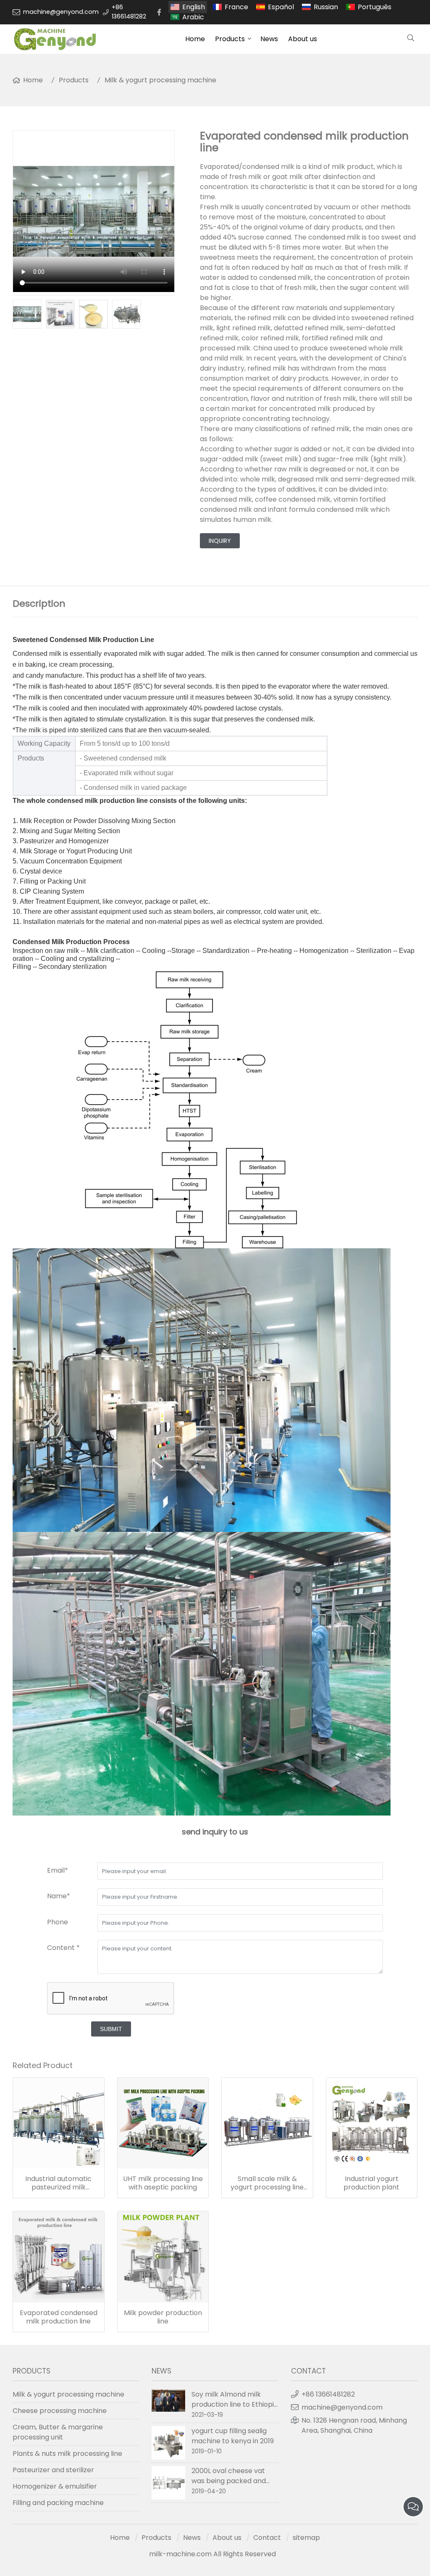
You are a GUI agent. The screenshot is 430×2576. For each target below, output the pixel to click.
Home (195, 39)
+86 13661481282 (129, 12)
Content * (63, 1948)
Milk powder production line (163, 2317)
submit (111, 2029)
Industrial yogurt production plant (371, 2183)
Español (281, 7)
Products (230, 39)
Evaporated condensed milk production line (59, 2317)
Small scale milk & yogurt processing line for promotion (267, 2183)
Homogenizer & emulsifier (55, 2486)
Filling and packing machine (58, 2503)
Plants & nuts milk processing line (67, 2454)
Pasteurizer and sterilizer (53, 2470)
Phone (58, 1922)
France (236, 7)
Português (375, 7)
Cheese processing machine (60, 2411)
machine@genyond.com (61, 12)
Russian (326, 7)
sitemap (306, 2538)
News (269, 39)
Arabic (193, 17)
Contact (267, 2538)
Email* (58, 1870)
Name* (59, 1896)
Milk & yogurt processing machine (160, 80)
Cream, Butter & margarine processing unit (58, 2432)
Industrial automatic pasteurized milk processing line (58, 2183)
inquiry (220, 541)
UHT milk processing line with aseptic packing (163, 2183)
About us (303, 39)
